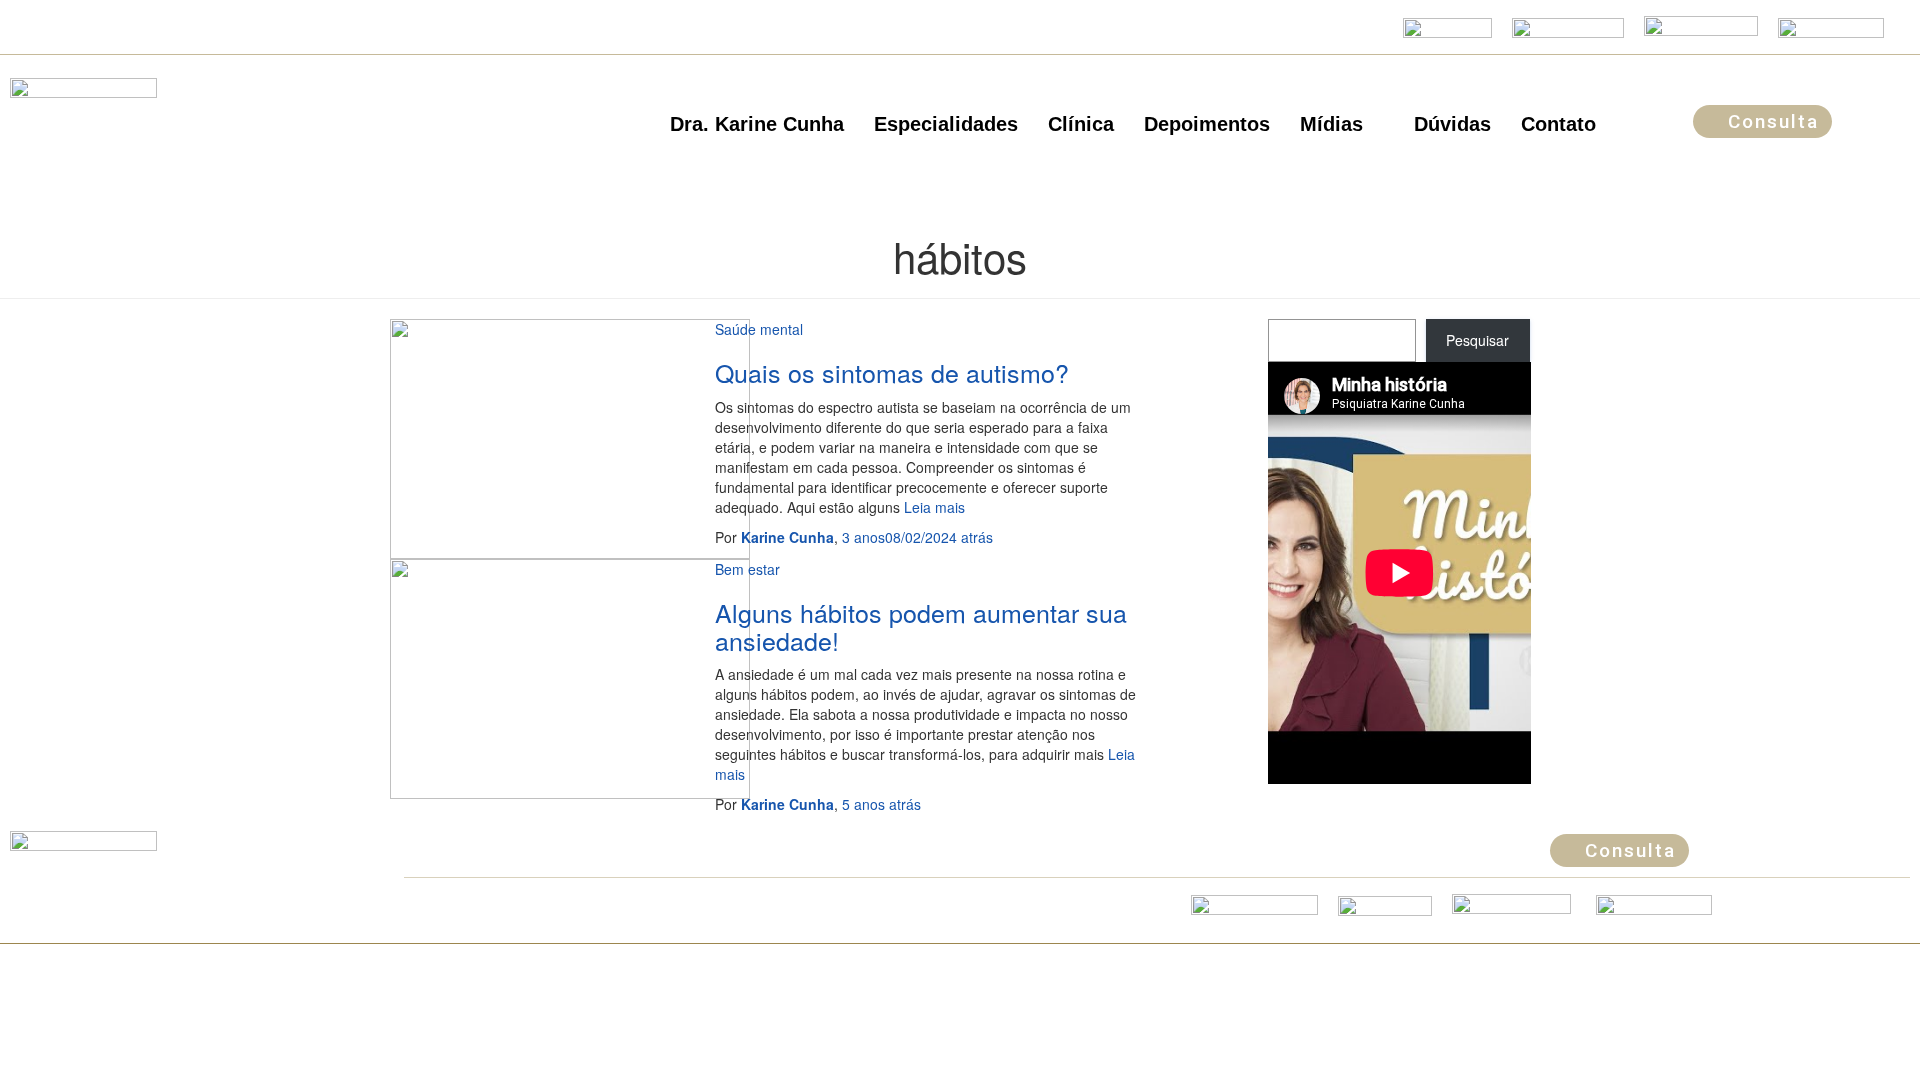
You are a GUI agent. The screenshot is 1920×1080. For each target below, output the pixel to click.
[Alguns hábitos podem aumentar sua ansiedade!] (570, 677)
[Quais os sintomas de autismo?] (570, 437)
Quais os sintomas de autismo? (892, 372)
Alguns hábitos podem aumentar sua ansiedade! (921, 626)
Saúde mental (759, 329)
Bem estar (747, 569)
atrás (917, 537)
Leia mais (932, 507)
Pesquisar (1477, 340)
